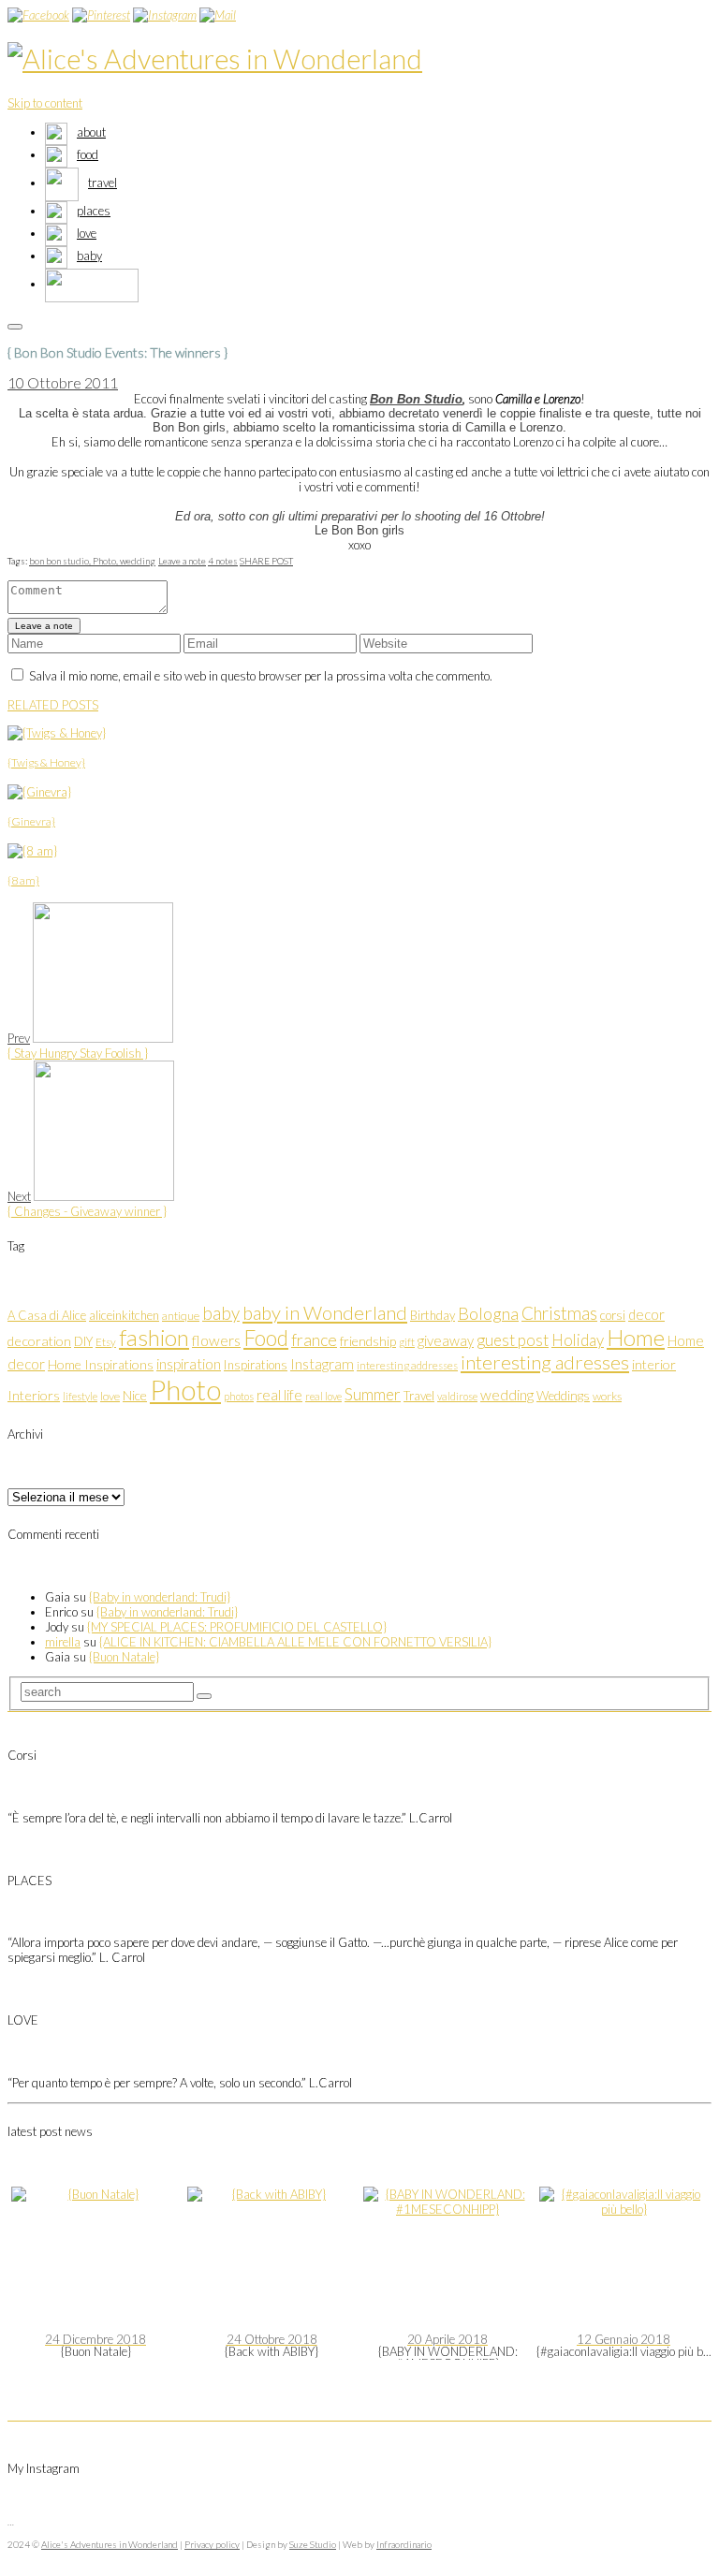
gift (407, 1342)
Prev (19, 1038)
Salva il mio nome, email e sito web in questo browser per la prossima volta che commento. (261, 676)
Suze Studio (313, 2544)
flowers (216, 1340)
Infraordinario (404, 2544)
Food (266, 1338)
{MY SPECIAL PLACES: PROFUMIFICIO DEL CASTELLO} (237, 1627)
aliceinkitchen (124, 1315)
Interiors (34, 1395)
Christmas (559, 1313)
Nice (135, 1395)
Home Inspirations (101, 1364)
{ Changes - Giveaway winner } (87, 1211)
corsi (613, 1315)
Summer (373, 1394)
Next (19, 1196)
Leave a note (182, 561)
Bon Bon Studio (416, 399)
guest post (513, 1340)
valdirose (457, 1396)
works (607, 1396)
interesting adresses (545, 1362)
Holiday (578, 1340)
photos (239, 1396)
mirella (63, 1642)
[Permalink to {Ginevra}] (39, 792)
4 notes (223, 561)
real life (279, 1395)
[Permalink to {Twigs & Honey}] (57, 733)
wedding (138, 561)
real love (323, 1396)
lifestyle (80, 1396)
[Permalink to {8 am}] (32, 851)
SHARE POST (266, 561)
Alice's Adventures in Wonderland (110, 2544)
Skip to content (45, 103)
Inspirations (256, 1365)
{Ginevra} (31, 821)
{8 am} (23, 880)
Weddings (563, 1396)
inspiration (189, 1363)
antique (181, 1316)
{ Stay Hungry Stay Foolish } (78, 1053)
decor (646, 1314)
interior (654, 1364)
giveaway (446, 1340)
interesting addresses (407, 1365)
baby (221, 1313)
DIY (83, 1341)
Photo (185, 1390)
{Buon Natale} (124, 1657)
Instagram (322, 1364)
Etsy (106, 1342)
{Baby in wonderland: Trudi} (160, 1597)
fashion (154, 1337)
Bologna (488, 1313)
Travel (419, 1396)
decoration (39, 1341)
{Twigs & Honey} (46, 762)
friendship (368, 1341)
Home (636, 1338)
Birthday (433, 1315)
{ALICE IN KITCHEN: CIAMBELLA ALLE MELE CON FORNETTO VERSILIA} (295, 1642)
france (314, 1340)
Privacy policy (212, 2544)
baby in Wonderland (325, 1312)
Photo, (106, 561)
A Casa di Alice (47, 1315)
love (110, 1396)
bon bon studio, (61, 561)
